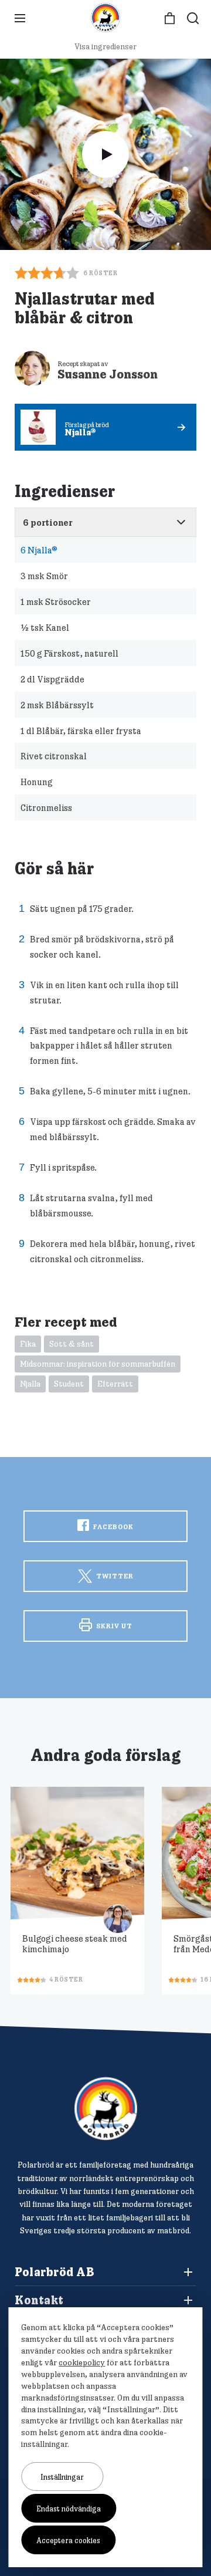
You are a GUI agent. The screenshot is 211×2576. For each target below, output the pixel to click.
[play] (105, 154)
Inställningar (62, 2477)
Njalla (30, 1384)
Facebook (113, 1527)
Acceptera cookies (68, 2540)
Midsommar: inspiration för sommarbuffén (98, 1364)
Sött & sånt (72, 1344)
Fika (28, 1344)
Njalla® (39, 550)
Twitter (114, 1576)
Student (69, 1384)
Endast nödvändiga (69, 2509)
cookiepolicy (82, 2362)
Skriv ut (113, 1626)
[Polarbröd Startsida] (106, 2109)
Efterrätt (115, 1384)
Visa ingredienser (105, 46)
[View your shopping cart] (170, 18)
